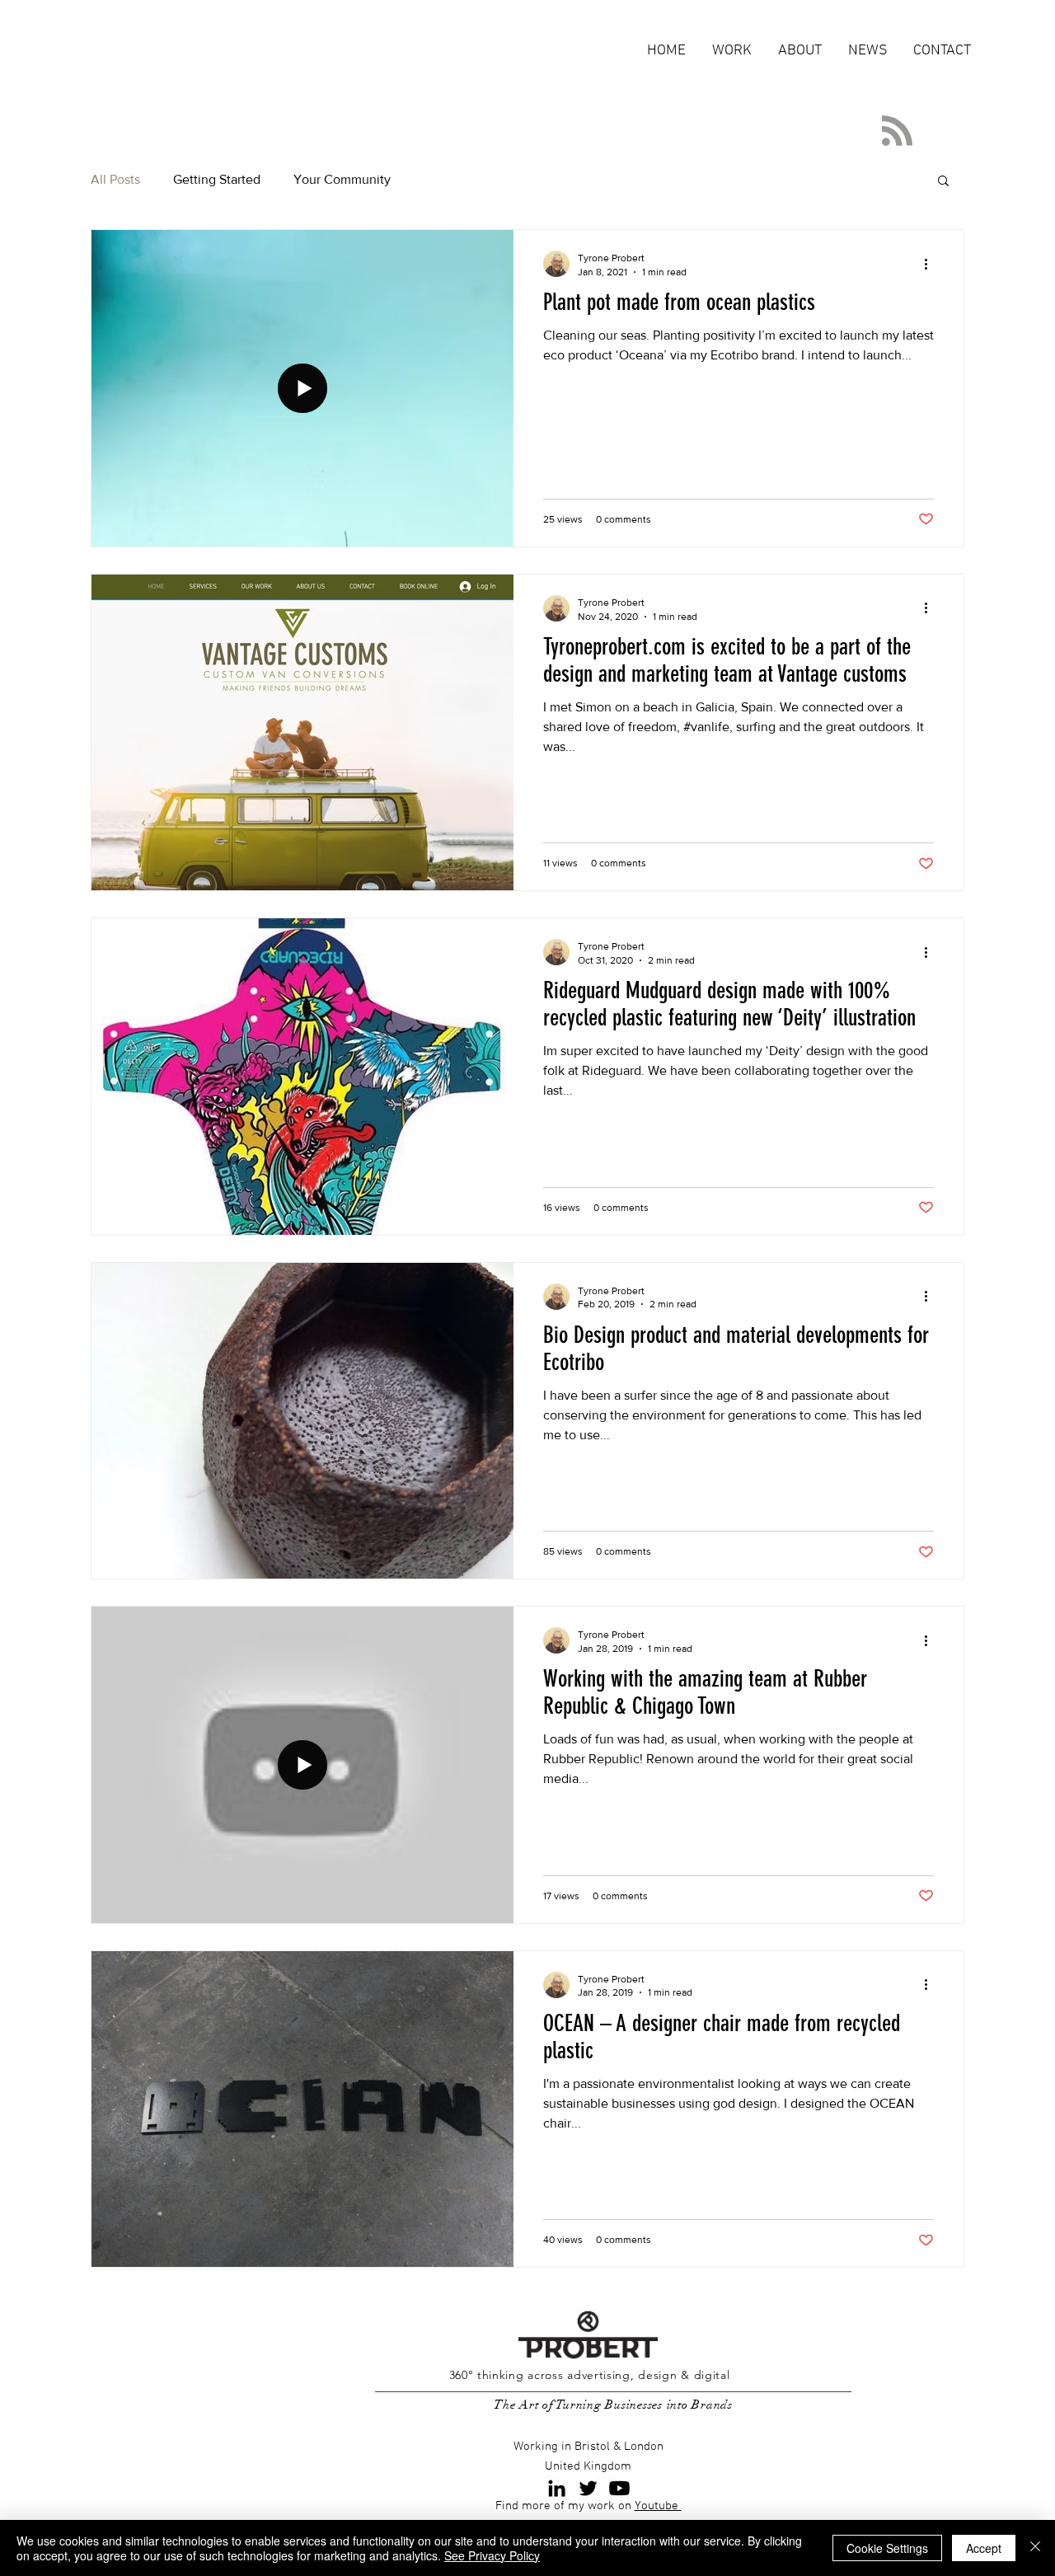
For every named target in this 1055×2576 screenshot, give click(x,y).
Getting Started (217, 179)
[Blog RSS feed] (897, 131)
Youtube (658, 2506)
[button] (943, 182)
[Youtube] (619, 2488)
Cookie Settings (887, 2548)
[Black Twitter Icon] (588, 2488)
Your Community (342, 179)
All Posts (115, 179)
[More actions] (931, 264)
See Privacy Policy (492, 2555)
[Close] (1035, 2548)
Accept (984, 2548)
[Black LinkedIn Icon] (557, 2488)
